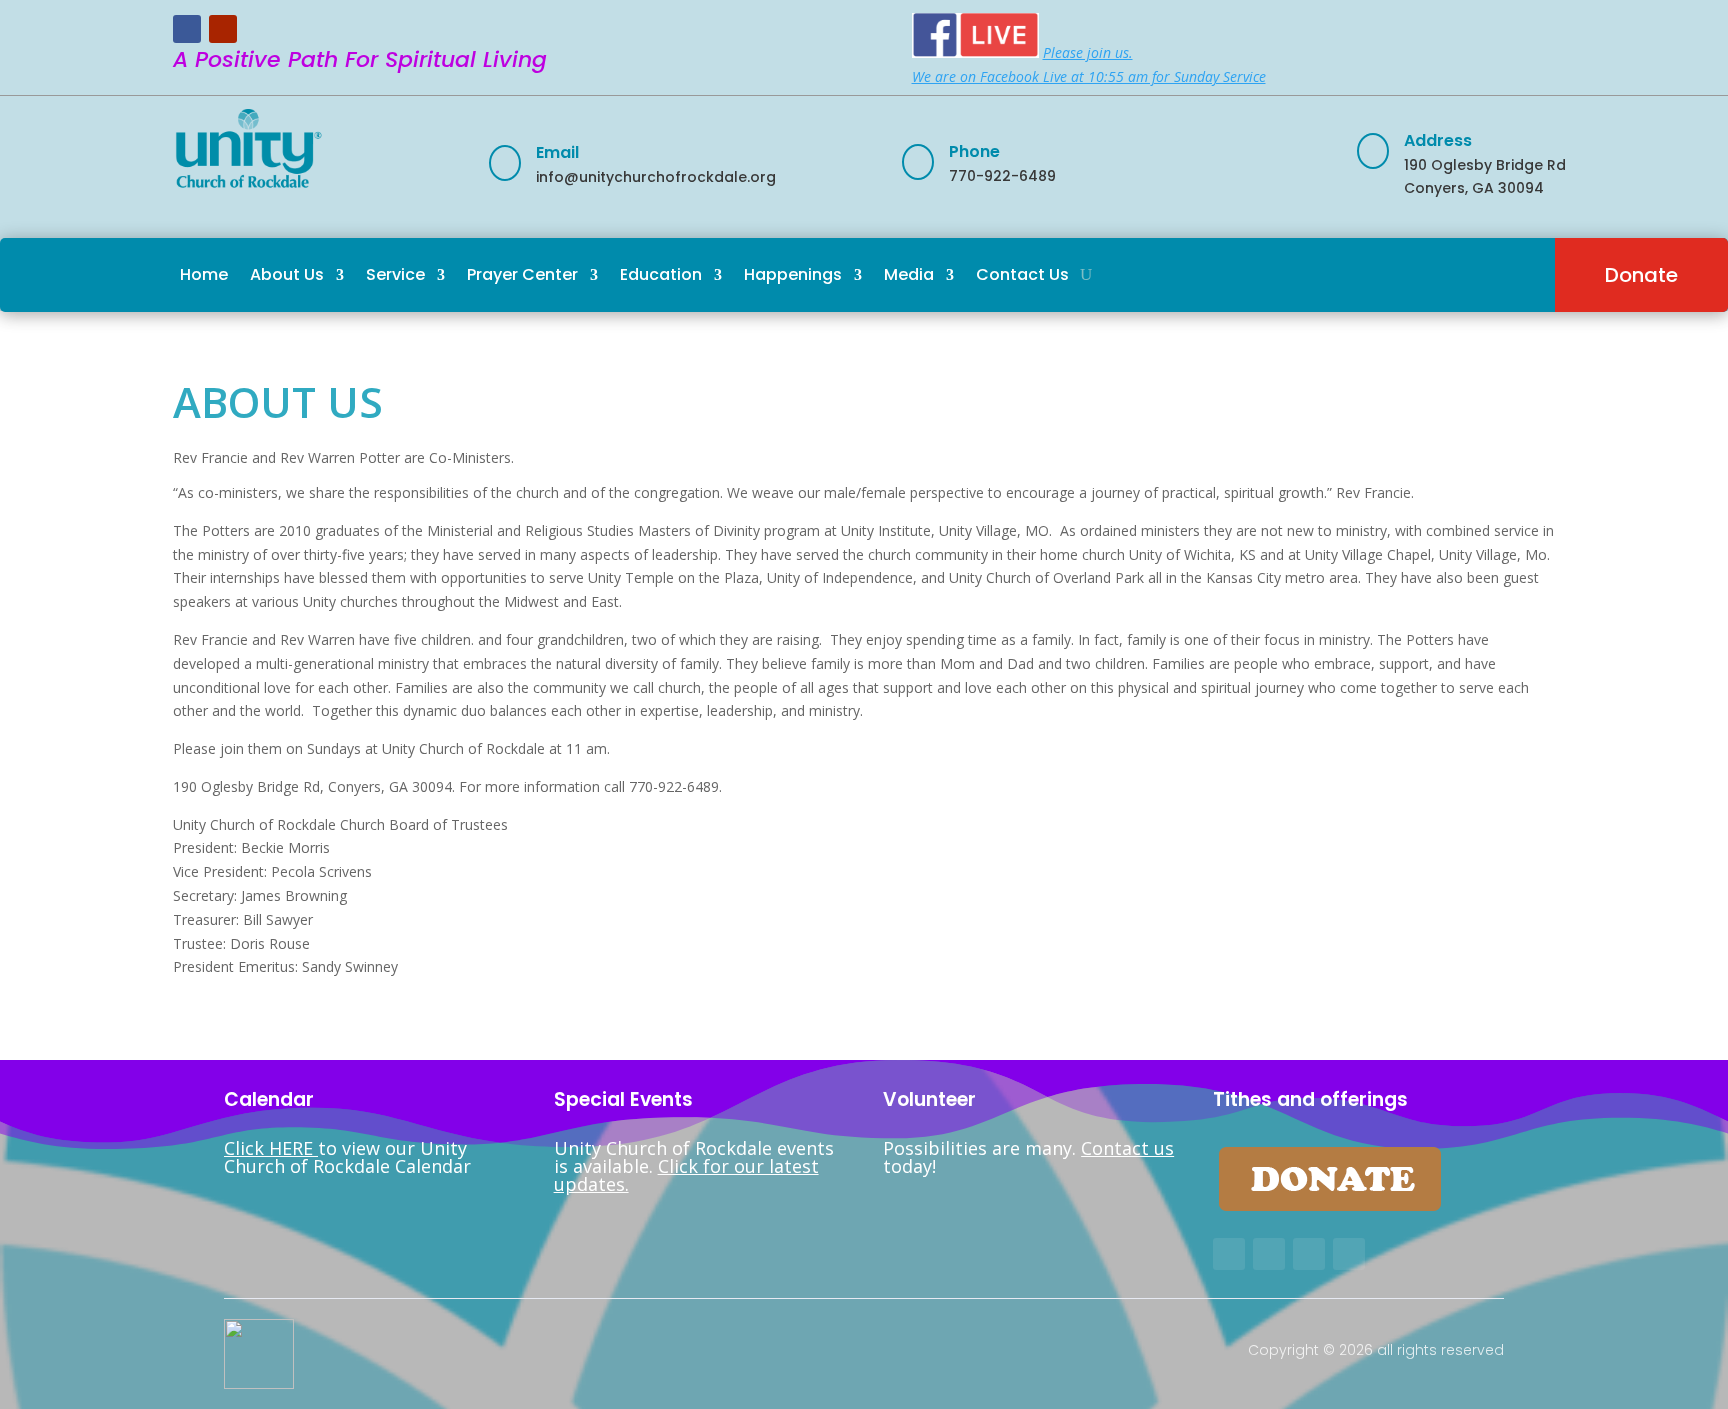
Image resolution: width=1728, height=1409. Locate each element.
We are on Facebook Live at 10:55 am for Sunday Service (1089, 76)
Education (661, 274)
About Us (287, 274)
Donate (1641, 275)
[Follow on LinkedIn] (1349, 1254)
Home (204, 274)
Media (909, 274)
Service (395, 274)
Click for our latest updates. (686, 1175)
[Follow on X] (1269, 1254)
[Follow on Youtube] (223, 29)
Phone (974, 151)
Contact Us (1022, 274)
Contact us (1127, 1148)
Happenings (793, 274)
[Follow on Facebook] (187, 29)
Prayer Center (522, 274)
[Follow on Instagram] (1309, 1254)
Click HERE (271, 1148)
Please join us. (1088, 52)
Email (557, 152)
